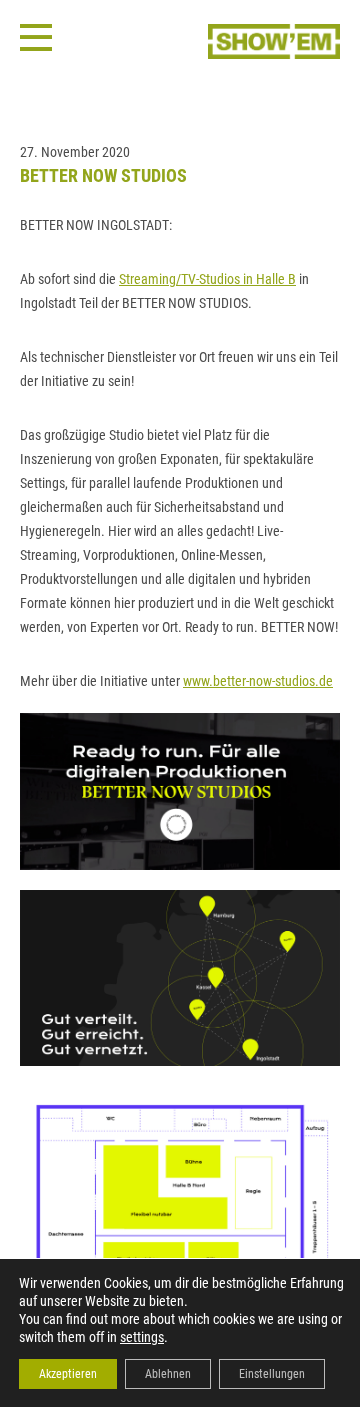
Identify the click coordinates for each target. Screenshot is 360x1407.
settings (142, 1337)
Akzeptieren (68, 1374)
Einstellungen (272, 1374)
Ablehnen (168, 1374)
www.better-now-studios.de (258, 681)
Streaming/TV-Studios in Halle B (207, 279)
